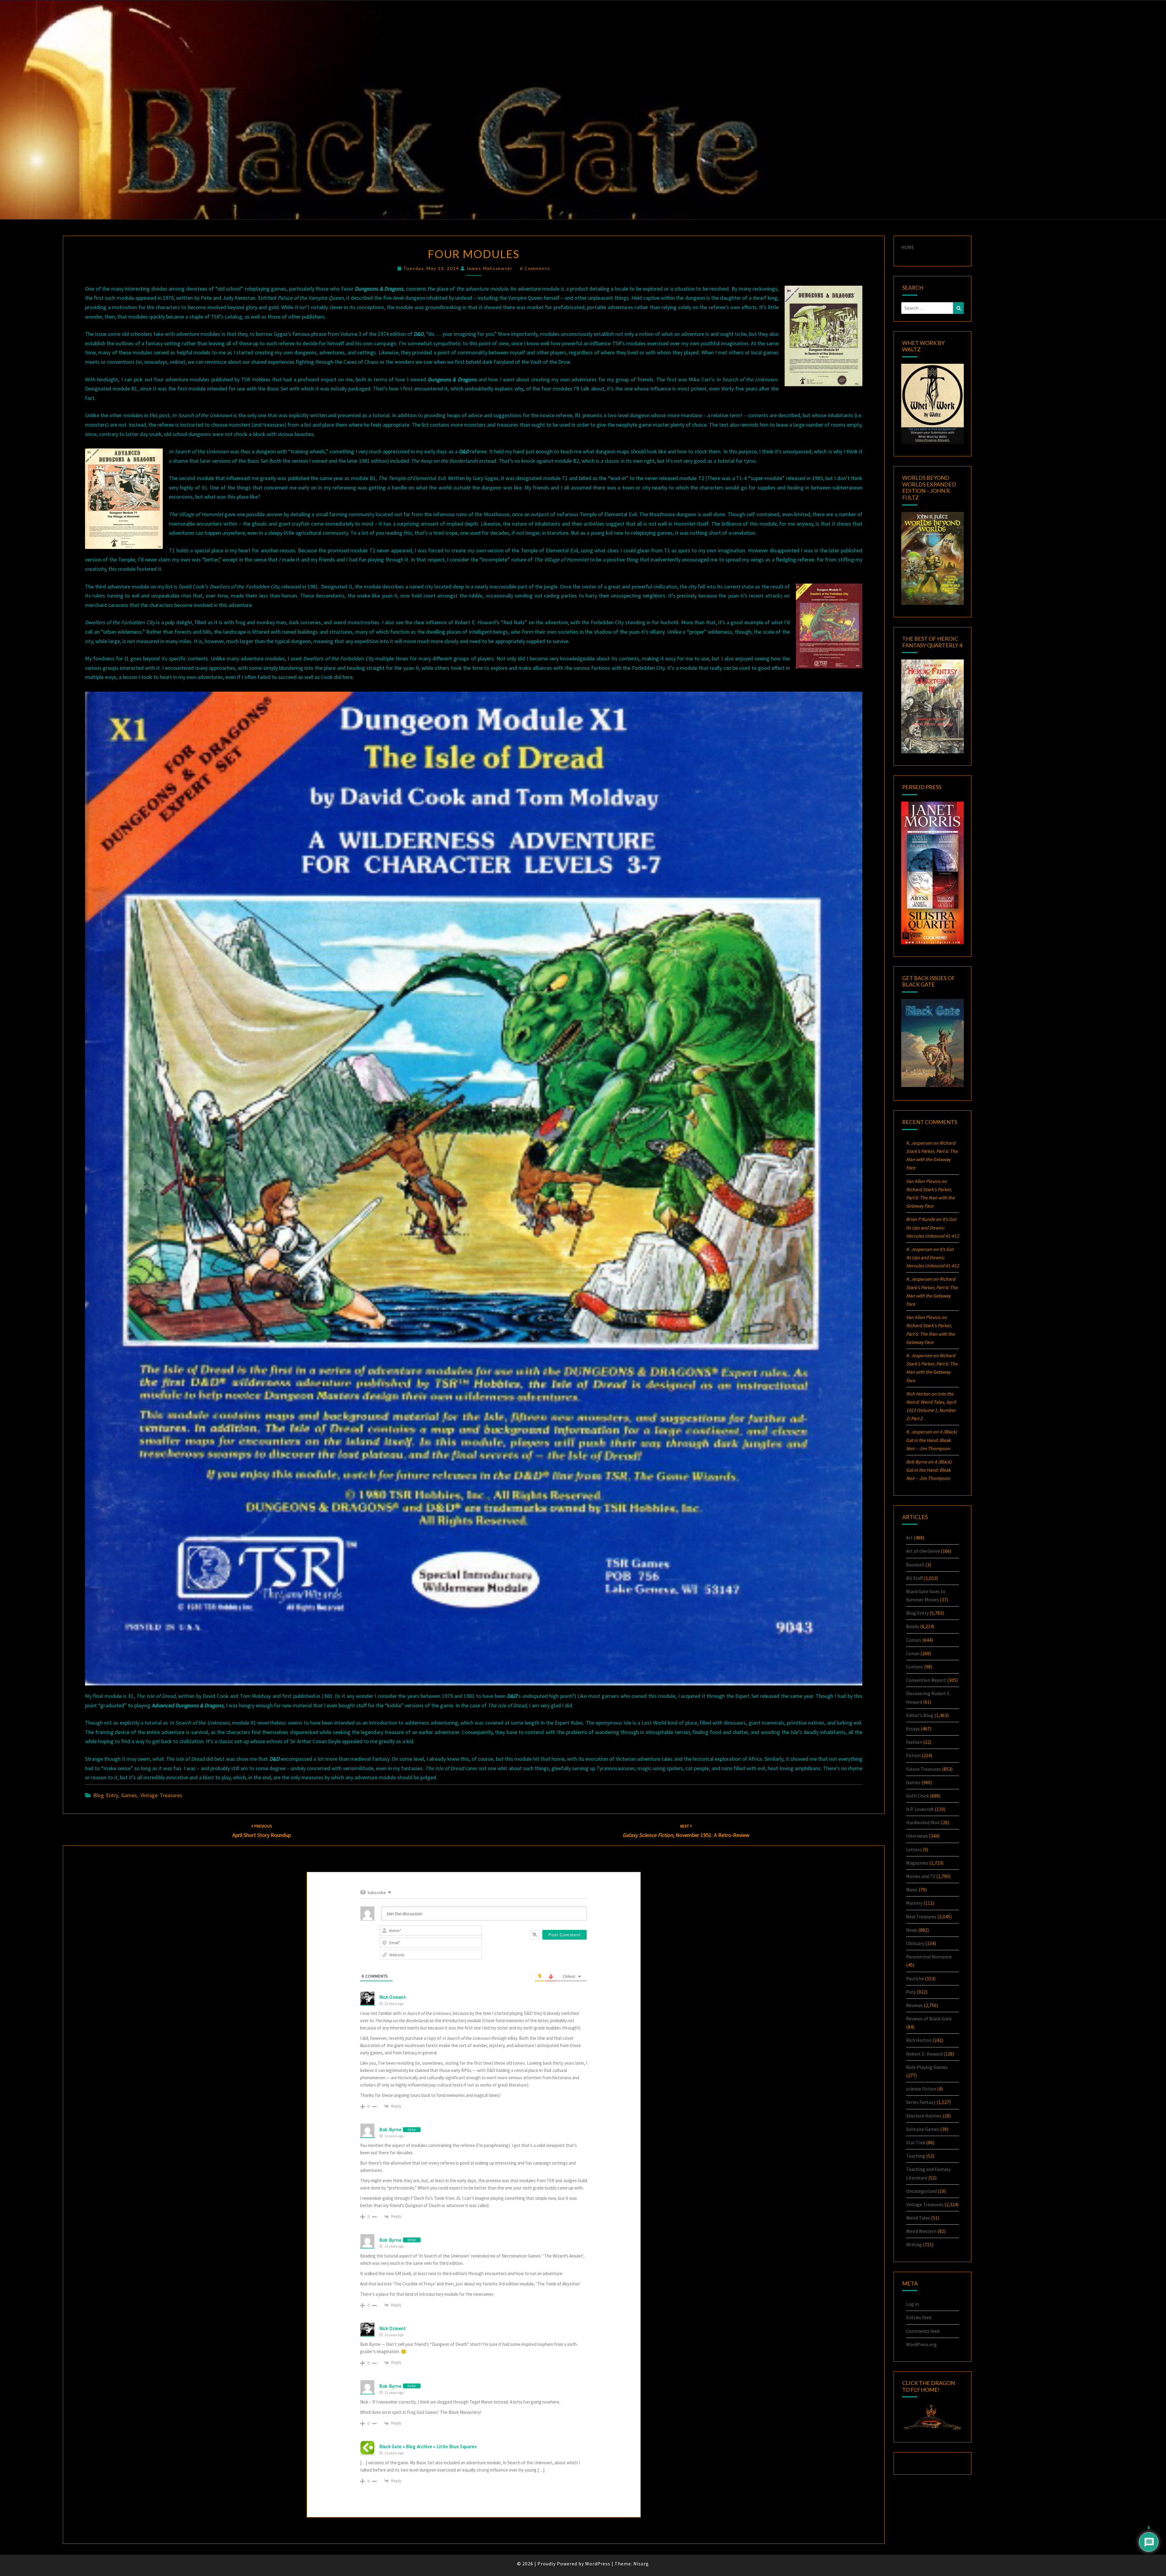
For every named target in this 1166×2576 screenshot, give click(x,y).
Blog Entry (106, 1795)
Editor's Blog (920, 1715)
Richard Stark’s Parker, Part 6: (930, 1198)
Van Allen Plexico (923, 1317)
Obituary (915, 1943)
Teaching (916, 2156)
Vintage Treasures (161, 1795)
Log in (912, 2304)
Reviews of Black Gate (929, 2019)
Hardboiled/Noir (923, 1822)
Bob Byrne (390, 2130)
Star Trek (916, 2142)
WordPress (598, 2564)
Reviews (914, 2005)
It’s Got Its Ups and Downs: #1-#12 (932, 1227)
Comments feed (923, 2331)
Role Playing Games (927, 2067)
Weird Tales (918, 2218)
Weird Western (921, 2231)
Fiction (913, 1755)
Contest (915, 1667)
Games (129, 1795)
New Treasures (921, 1917)
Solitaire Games (923, 2129)
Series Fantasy (921, 2102)
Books (913, 1626)
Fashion (914, 1742)
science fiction (921, 2089)
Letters (914, 1849)
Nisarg (641, 2564)
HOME (908, 247)
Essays (913, 1729)
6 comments (535, 268)
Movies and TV (921, 1876)
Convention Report (926, 1680)
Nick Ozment (393, 1997)
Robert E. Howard (924, 2054)
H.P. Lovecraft (920, 1809)
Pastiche (915, 1978)
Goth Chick (917, 1796)
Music (912, 1889)
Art (909, 1538)
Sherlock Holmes (924, 2116)
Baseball (915, 1565)
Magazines (917, 1863)
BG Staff (914, 1578)
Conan (913, 1653)
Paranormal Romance (929, 1957)
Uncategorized (921, 2191)
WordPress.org (921, 2344)
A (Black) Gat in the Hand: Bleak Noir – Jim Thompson (932, 1440)
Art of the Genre (923, 1551)
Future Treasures (924, 1769)
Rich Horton (919, 2040)
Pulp (911, 1992)
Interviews (917, 1836)
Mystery (914, 1903)
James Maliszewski (489, 268)
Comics (914, 1640)
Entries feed (919, 2317)
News (912, 1930)
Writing (914, 2244)
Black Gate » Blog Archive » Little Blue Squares (428, 2447)
